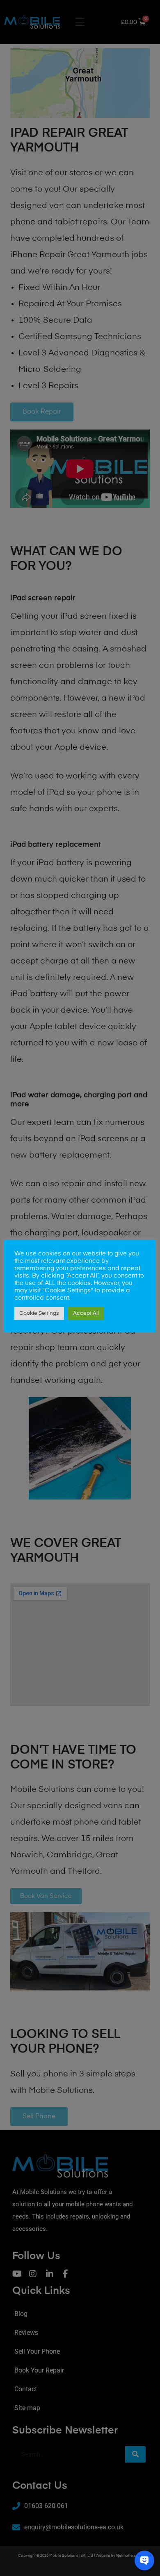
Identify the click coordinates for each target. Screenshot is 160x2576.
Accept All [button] (86, 1313)
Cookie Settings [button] (39, 1313)
